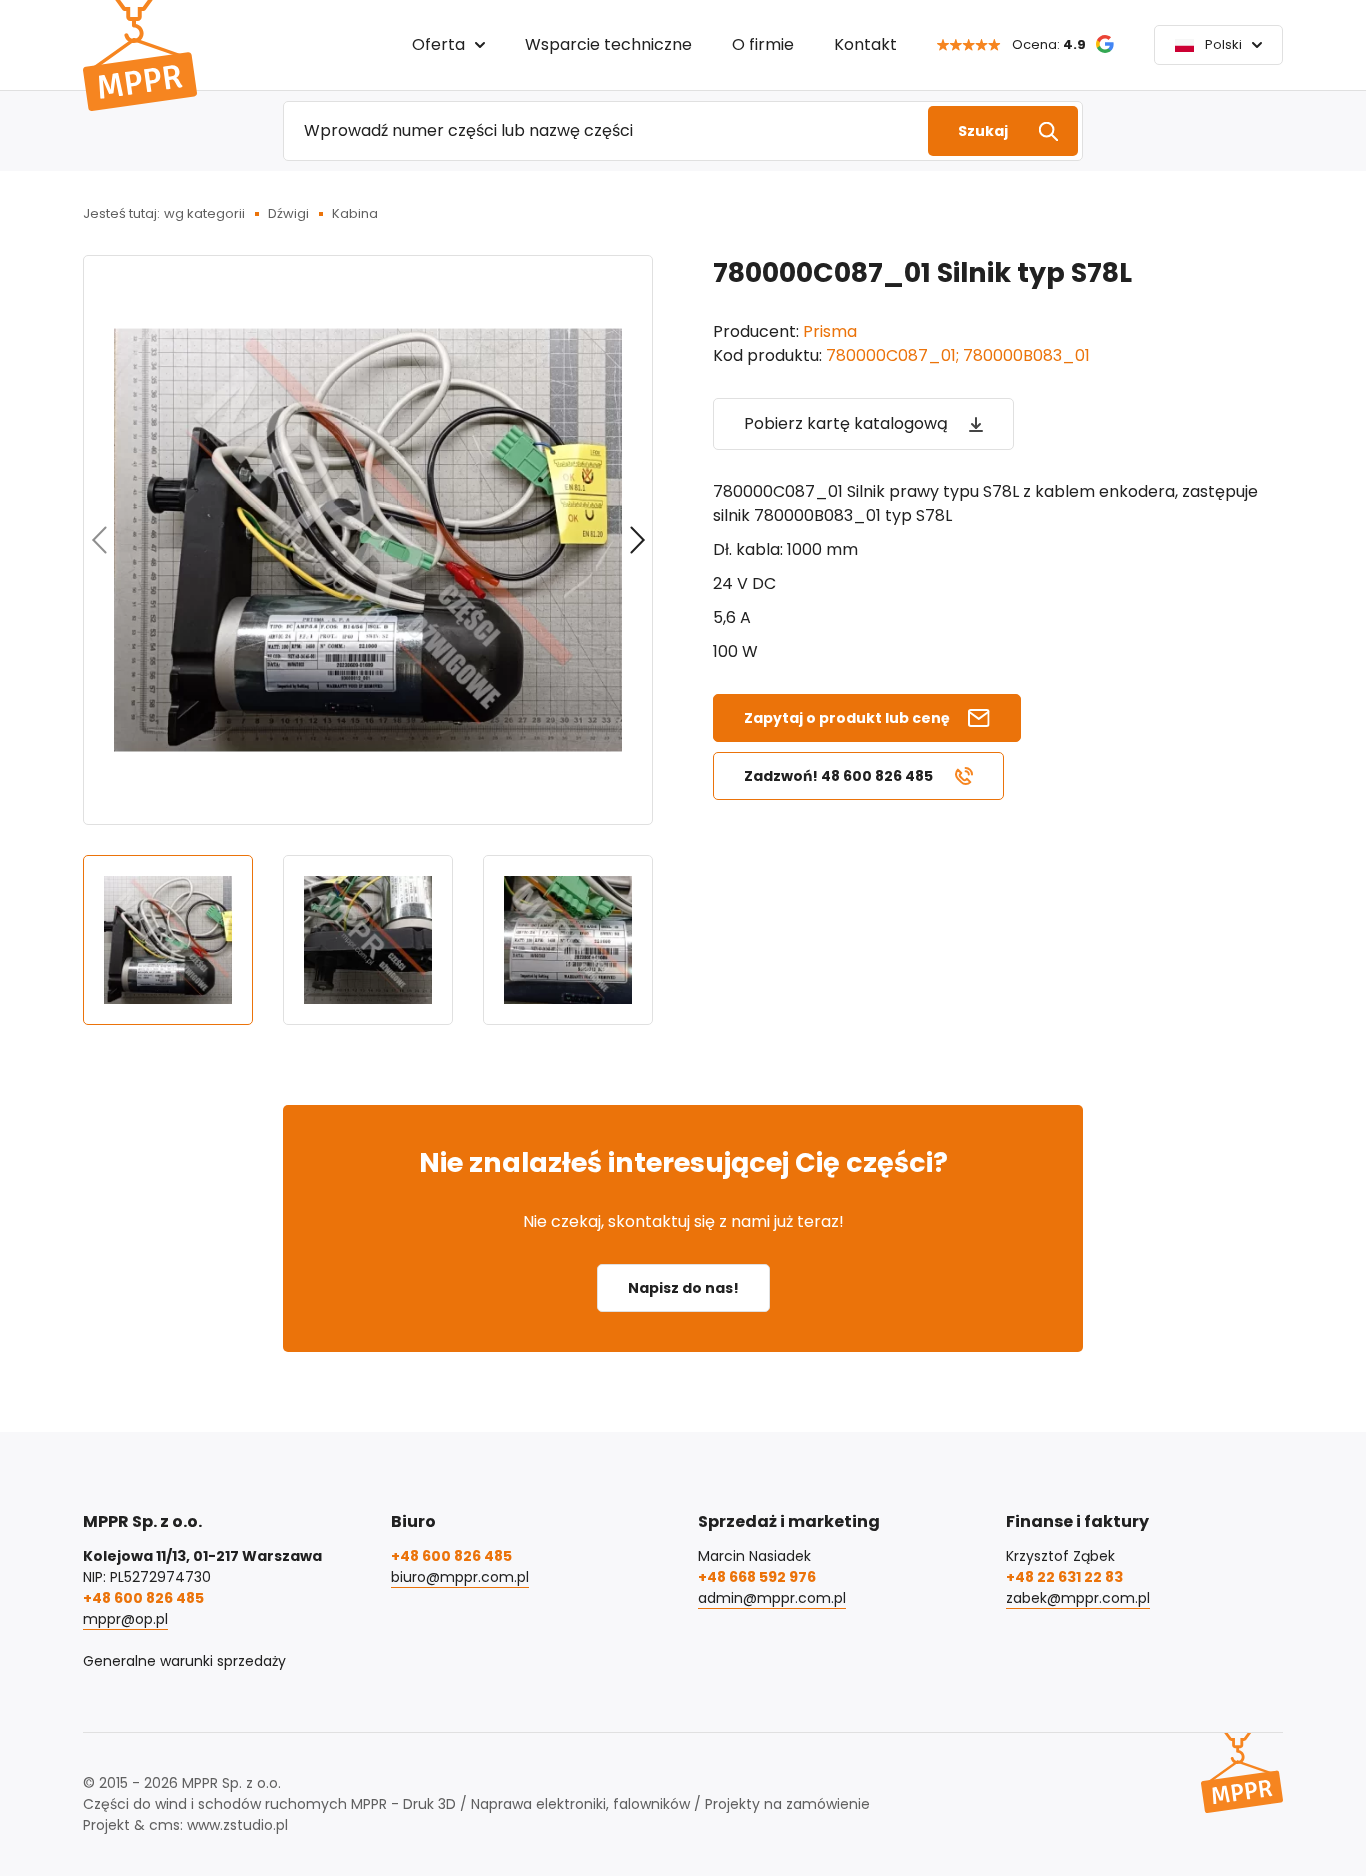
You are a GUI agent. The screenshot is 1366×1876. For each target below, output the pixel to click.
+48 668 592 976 (757, 1577)
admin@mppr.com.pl (772, 1598)
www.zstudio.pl (237, 1825)
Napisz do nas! (683, 1288)
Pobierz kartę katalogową (846, 423)
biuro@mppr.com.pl (460, 1577)
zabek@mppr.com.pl (1078, 1598)
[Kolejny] (637, 540)
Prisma (830, 331)
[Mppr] (140, 55)
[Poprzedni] (99, 540)
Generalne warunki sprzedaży (184, 1661)
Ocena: (1049, 44)
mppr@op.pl (125, 1619)
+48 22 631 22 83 (1064, 1577)
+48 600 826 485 (143, 1598)
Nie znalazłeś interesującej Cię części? (683, 1162)
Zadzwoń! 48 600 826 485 (838, 776)
